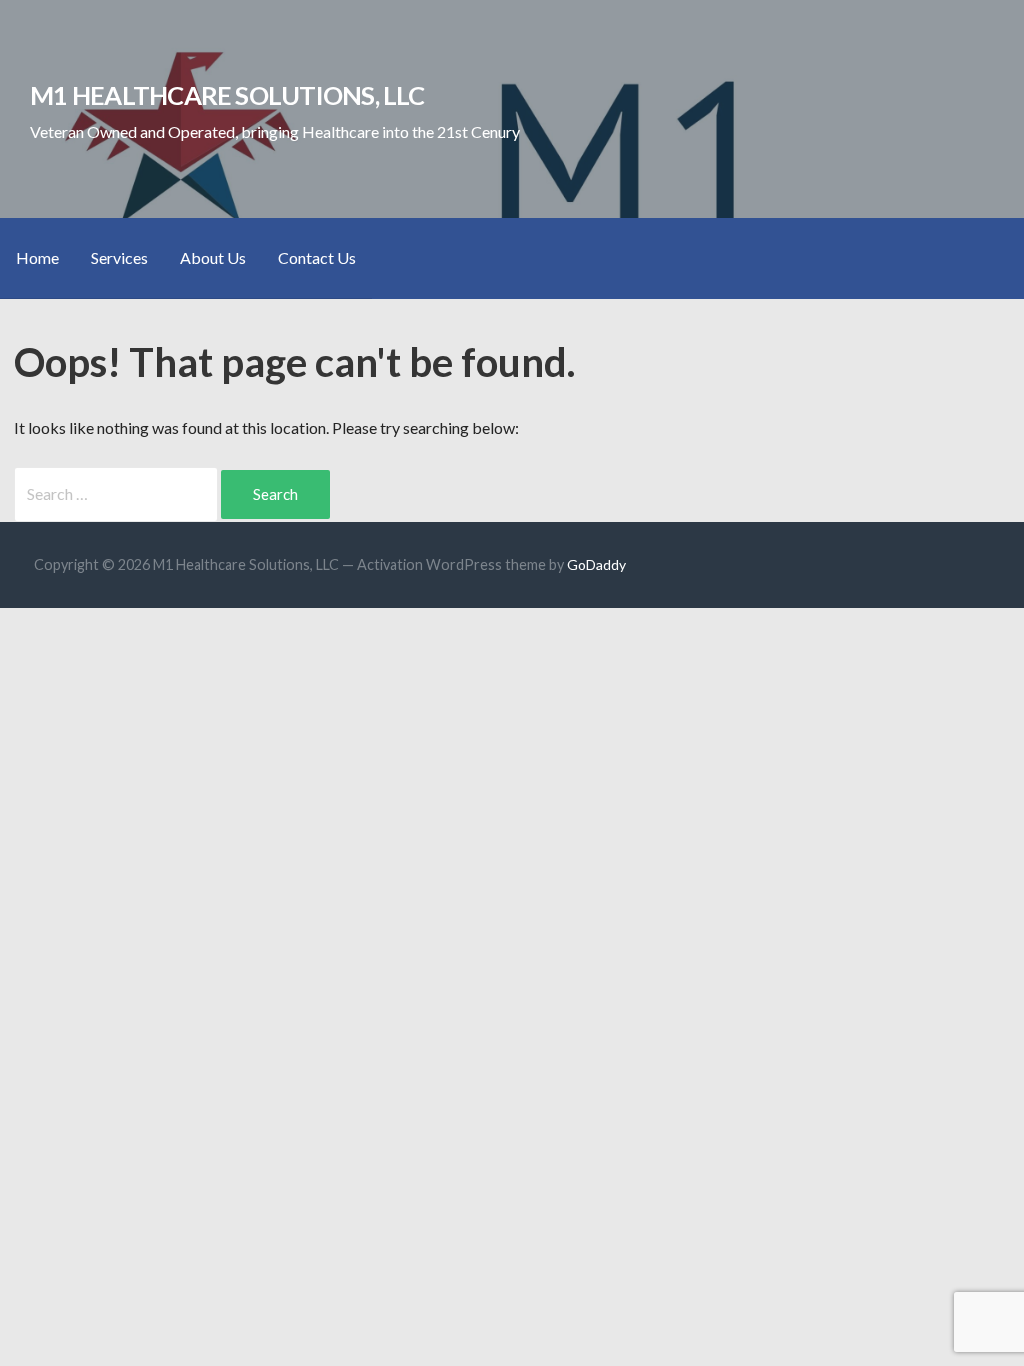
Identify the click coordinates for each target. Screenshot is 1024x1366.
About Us (213, 257)
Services (119, 257)
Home (37, 257)
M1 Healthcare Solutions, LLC (227, 95)
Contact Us (317, 257)
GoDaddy (596, 564)
